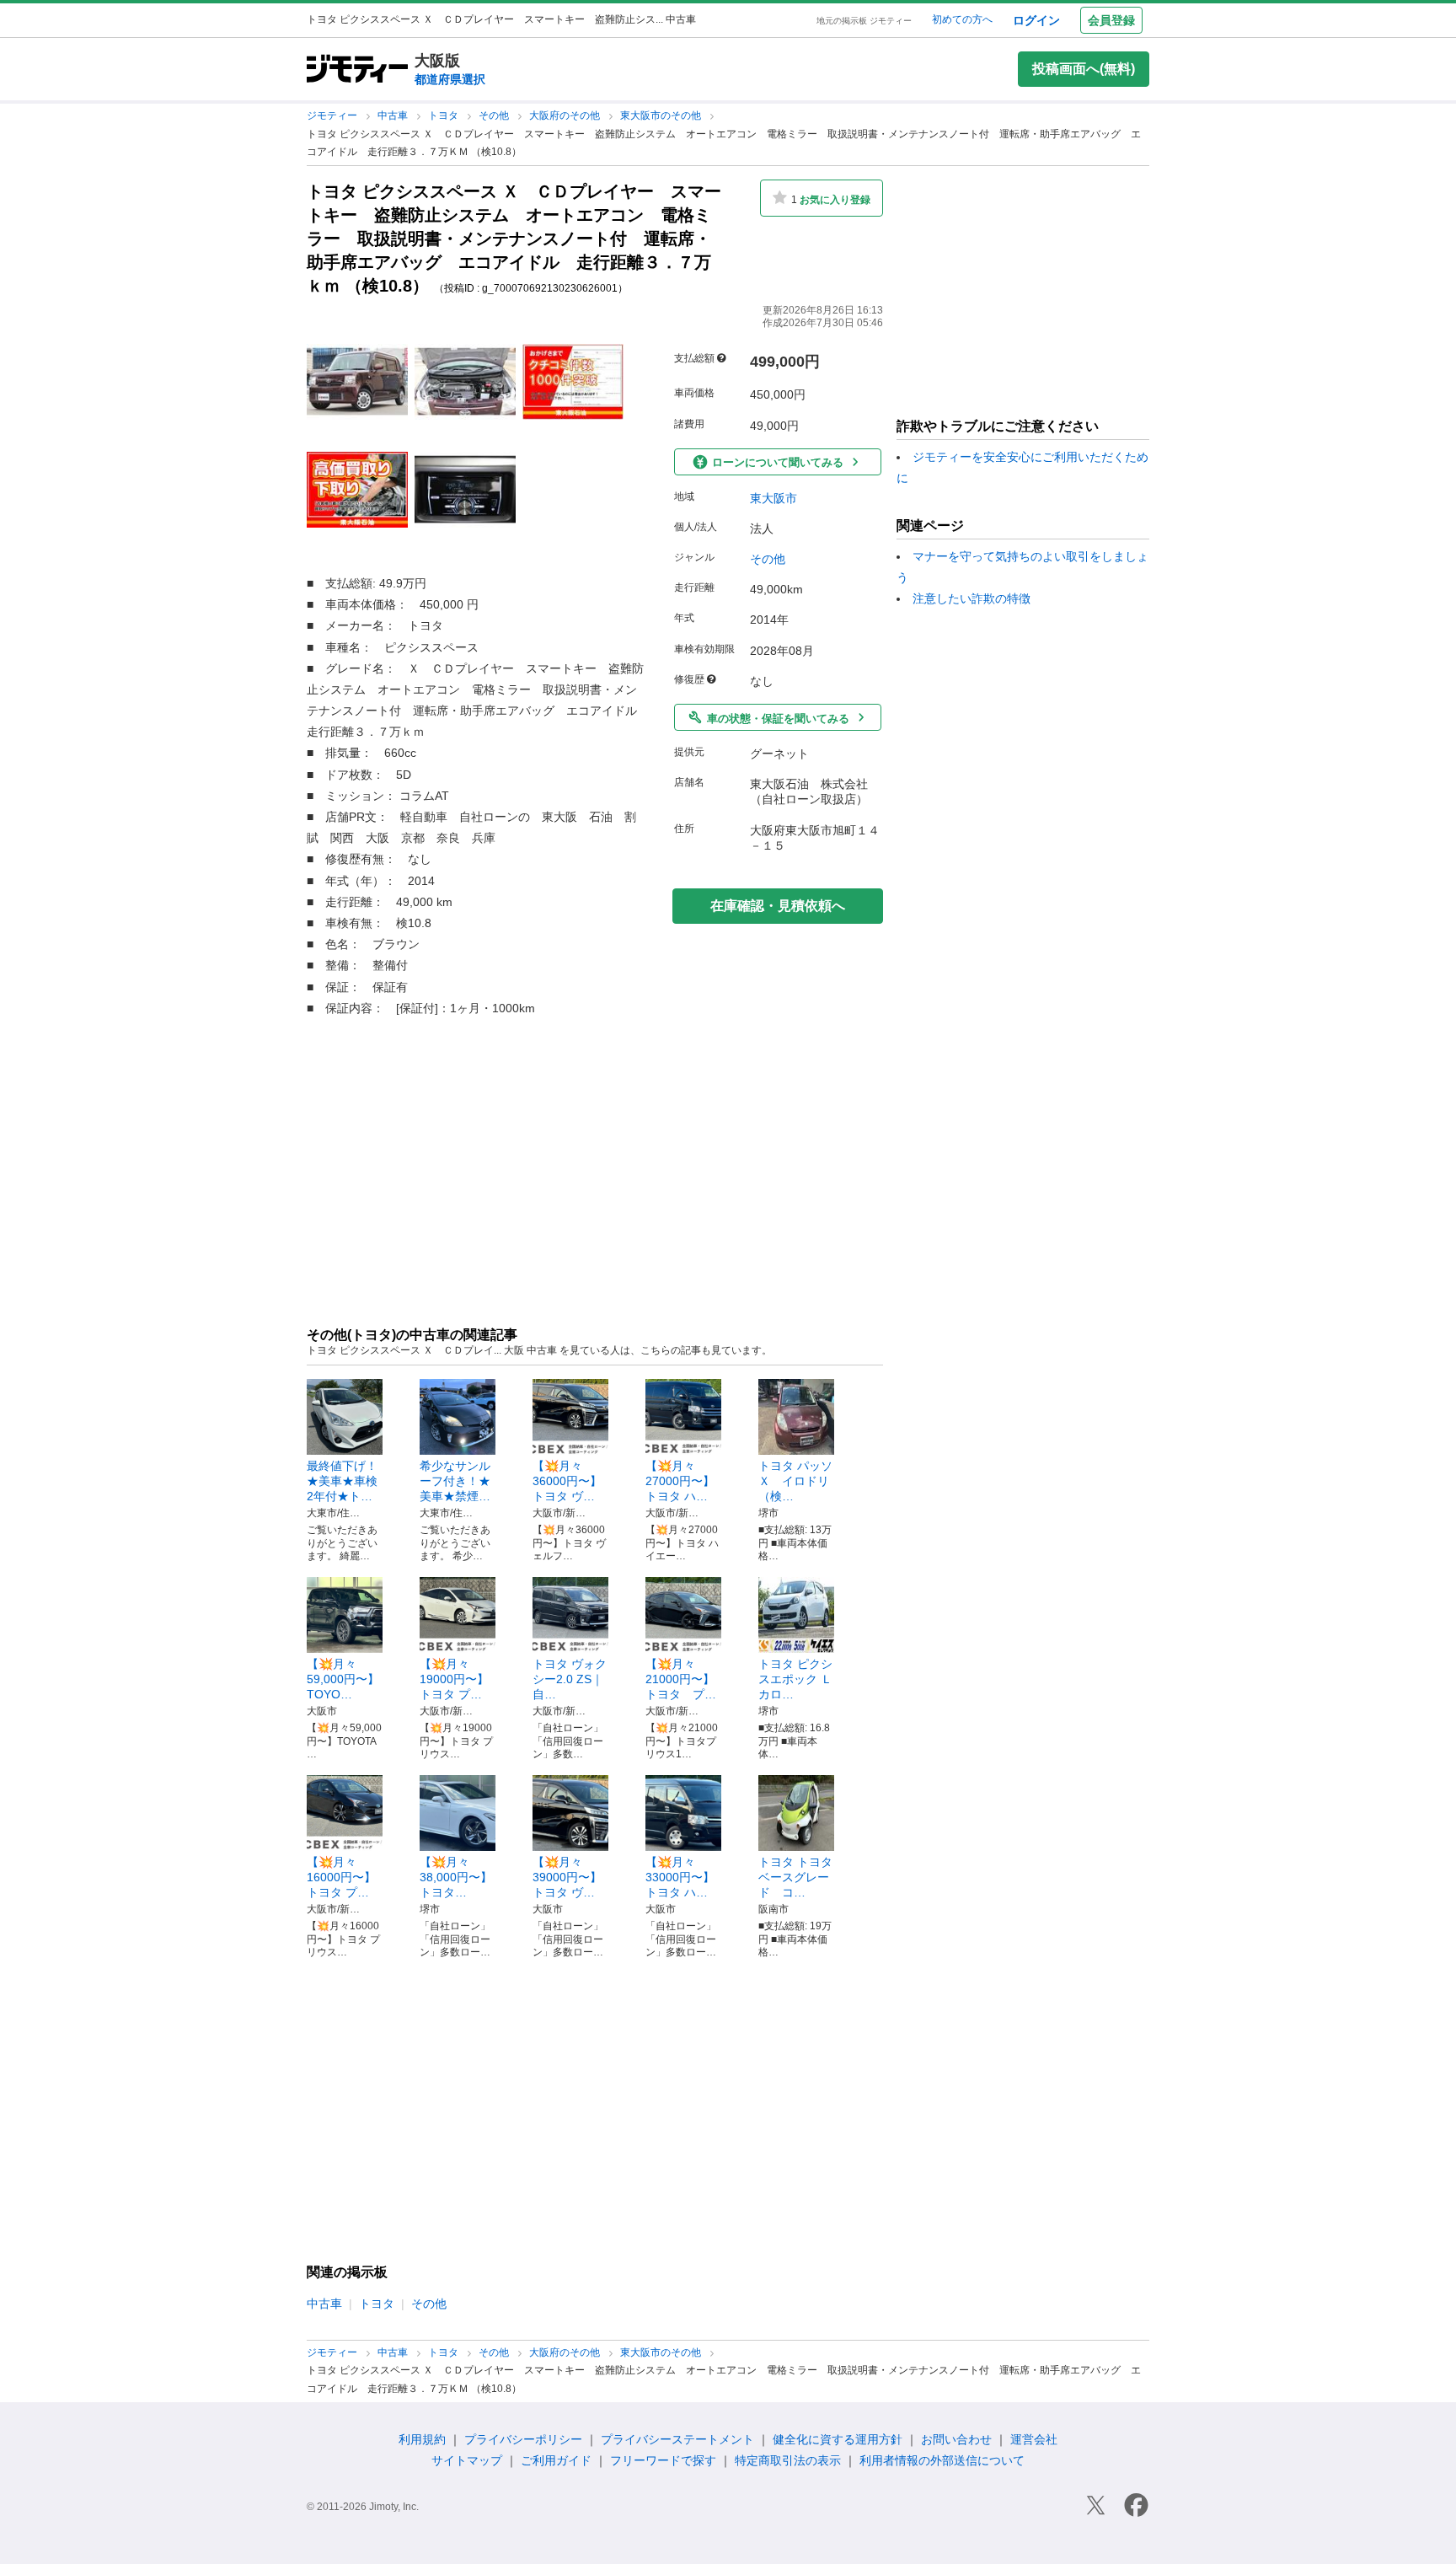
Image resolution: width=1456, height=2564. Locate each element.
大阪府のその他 (566, 115)
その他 (495, 115)
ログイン (1036, 20)
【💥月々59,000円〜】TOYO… (343, 1679)
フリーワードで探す (663, 2460)
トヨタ (444, 115)
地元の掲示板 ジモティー (864, 21)
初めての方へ (962, 19)
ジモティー (333, 115)
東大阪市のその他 (662, 115)
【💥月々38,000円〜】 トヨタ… (456, 1877)
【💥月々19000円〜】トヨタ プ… (454, 1679)
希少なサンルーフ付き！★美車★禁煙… (455, 1481)
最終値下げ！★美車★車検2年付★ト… (342, 1481)
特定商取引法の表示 (788, 2460)
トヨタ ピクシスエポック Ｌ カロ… (801, 1679)
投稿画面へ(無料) (1084, 69)
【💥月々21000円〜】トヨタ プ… (681, 1679)
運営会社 (1034, 2439)
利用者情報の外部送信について (942, 2460)
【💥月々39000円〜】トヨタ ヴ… (567, 1877)
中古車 (394, 115)
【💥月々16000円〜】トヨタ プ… (341, 1877)
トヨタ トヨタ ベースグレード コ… (795, 1877)
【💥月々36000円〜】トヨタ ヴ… (567, 1481)
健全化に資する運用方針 (838, 2439)
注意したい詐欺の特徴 (972, 598)
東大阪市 (773, 498)
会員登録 (1111, 20)
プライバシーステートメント (677, 2439)
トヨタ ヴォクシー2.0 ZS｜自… (570, 1679)
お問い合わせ (956, 2439)
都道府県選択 (450, 79)
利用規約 (422, 2439)
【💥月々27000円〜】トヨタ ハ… (680, 1481)
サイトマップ (467, 2460)
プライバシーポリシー (523, 2439)
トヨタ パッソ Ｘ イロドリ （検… (795, 1481)
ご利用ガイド (556, 2460)
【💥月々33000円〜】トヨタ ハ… (680, 1877)
